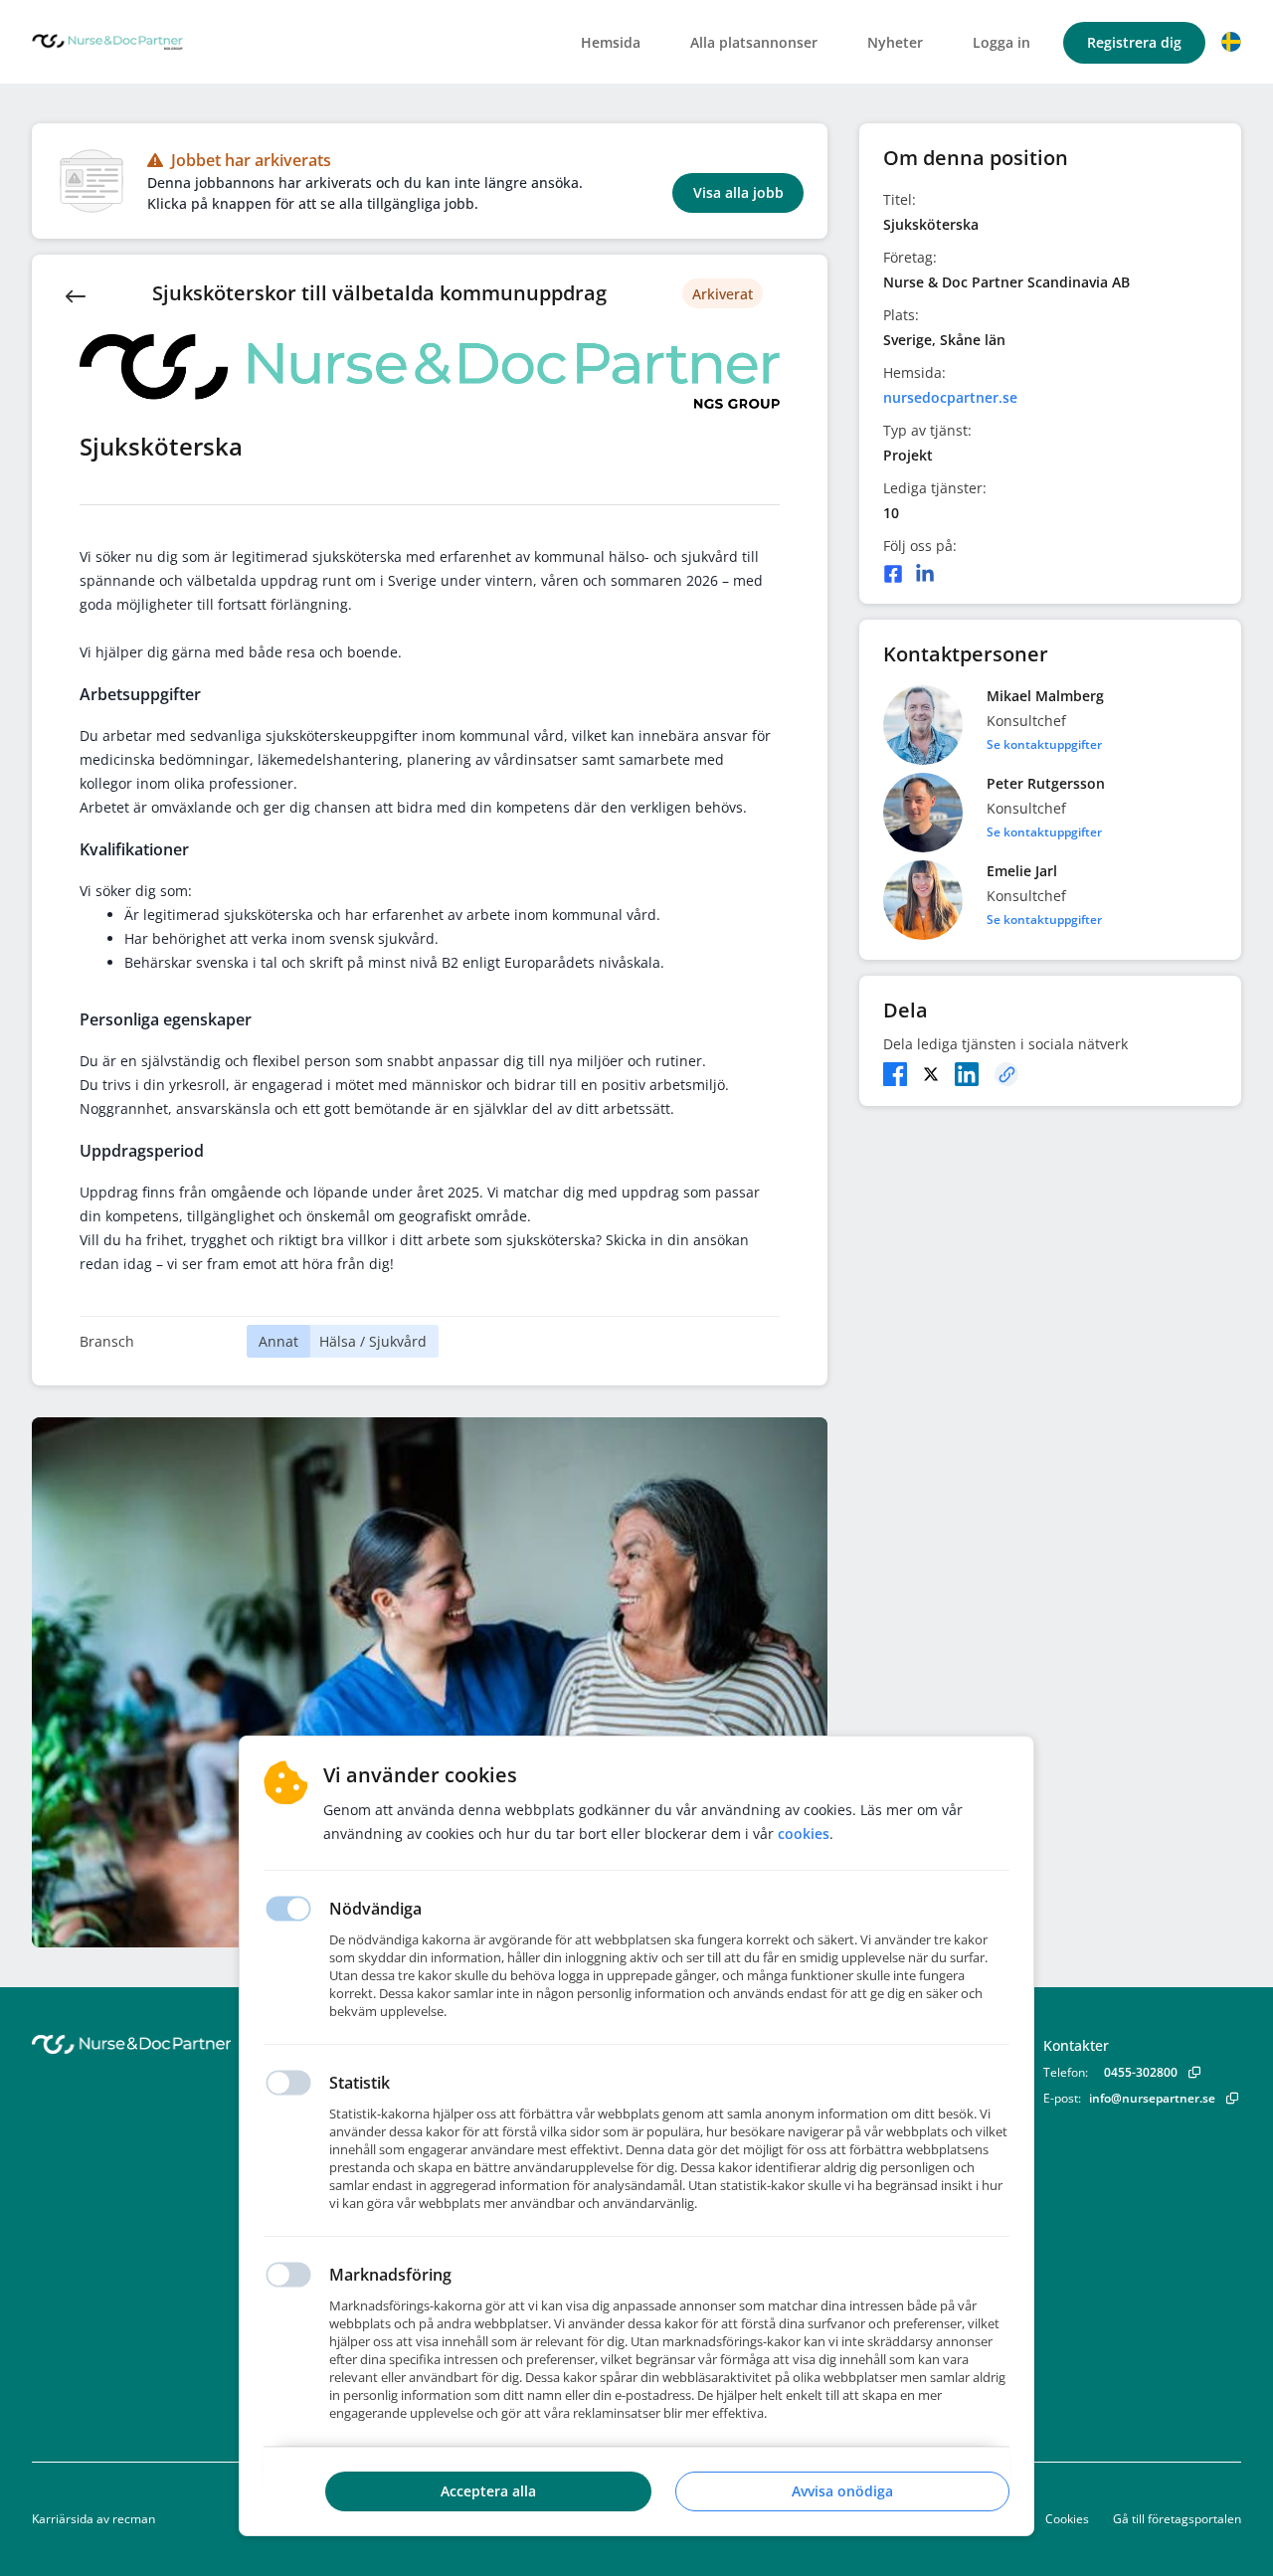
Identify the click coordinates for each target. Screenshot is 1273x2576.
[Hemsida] (186, 2044)
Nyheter (895, 42)
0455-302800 (1141, 2072)
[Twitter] (931, 1074)
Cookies (1067, 2519)
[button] (1231, 42)
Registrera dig (1134, 42)
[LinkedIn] (925, 574)
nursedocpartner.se (950, 397)
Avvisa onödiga (842, 2491)
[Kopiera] (1006, 1074)
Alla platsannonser (754, 42)
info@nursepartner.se (1152, 2098)
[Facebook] (893, 574)
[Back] (76, 294)
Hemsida (611, 42)
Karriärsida (63, 2519)
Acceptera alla (488, 2491)
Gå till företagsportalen (1177, 2519)
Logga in (1001, 42)
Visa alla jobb (738, 192)
